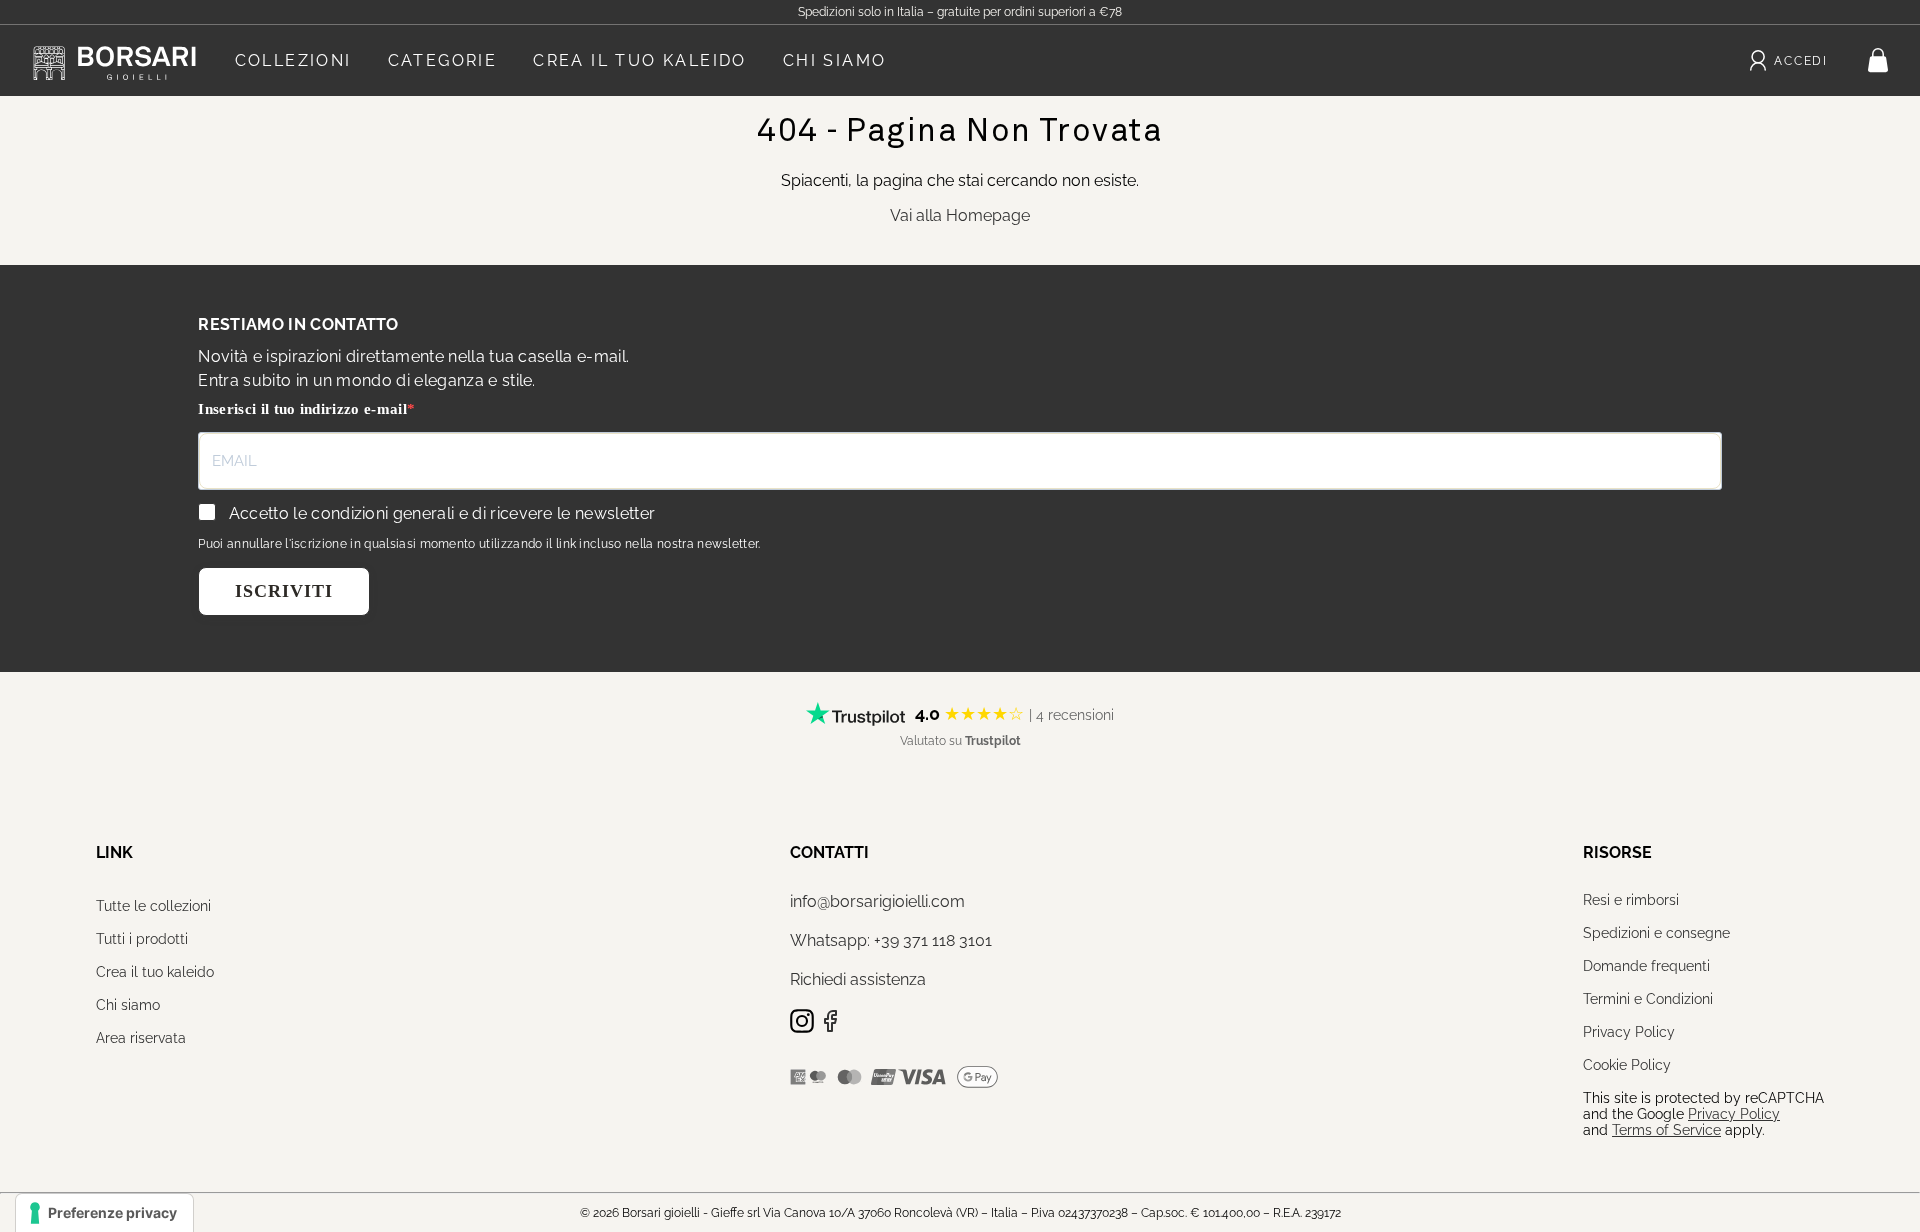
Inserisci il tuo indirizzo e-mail (302, 409)
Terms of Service (1666, 1130)
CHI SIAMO (835, 60)
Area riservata (141, 1038)
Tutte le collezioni (153, 906)
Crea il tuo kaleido (155, 972)
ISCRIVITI (283, 591)
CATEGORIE (443, 60)
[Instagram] (804, 1027)
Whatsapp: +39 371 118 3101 (891, 940)
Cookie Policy (1627, 1065)
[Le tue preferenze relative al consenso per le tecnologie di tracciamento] (104, 1213)
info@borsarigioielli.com (877, 901)
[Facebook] (830, 1027)
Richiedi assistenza (858, 979)
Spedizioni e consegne (1656, 933)
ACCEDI (1801, 61)
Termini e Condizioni (1648, 999)
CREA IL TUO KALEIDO (640, 60)
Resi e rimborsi (1631, 900)
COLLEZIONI (293, 60)
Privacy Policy (1629, 1032)
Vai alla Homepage (960, 215)
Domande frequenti (1646, 966)
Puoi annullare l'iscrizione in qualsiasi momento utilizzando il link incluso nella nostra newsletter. (479, 544)
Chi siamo (128, 1005)
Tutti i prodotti (142, 939)
